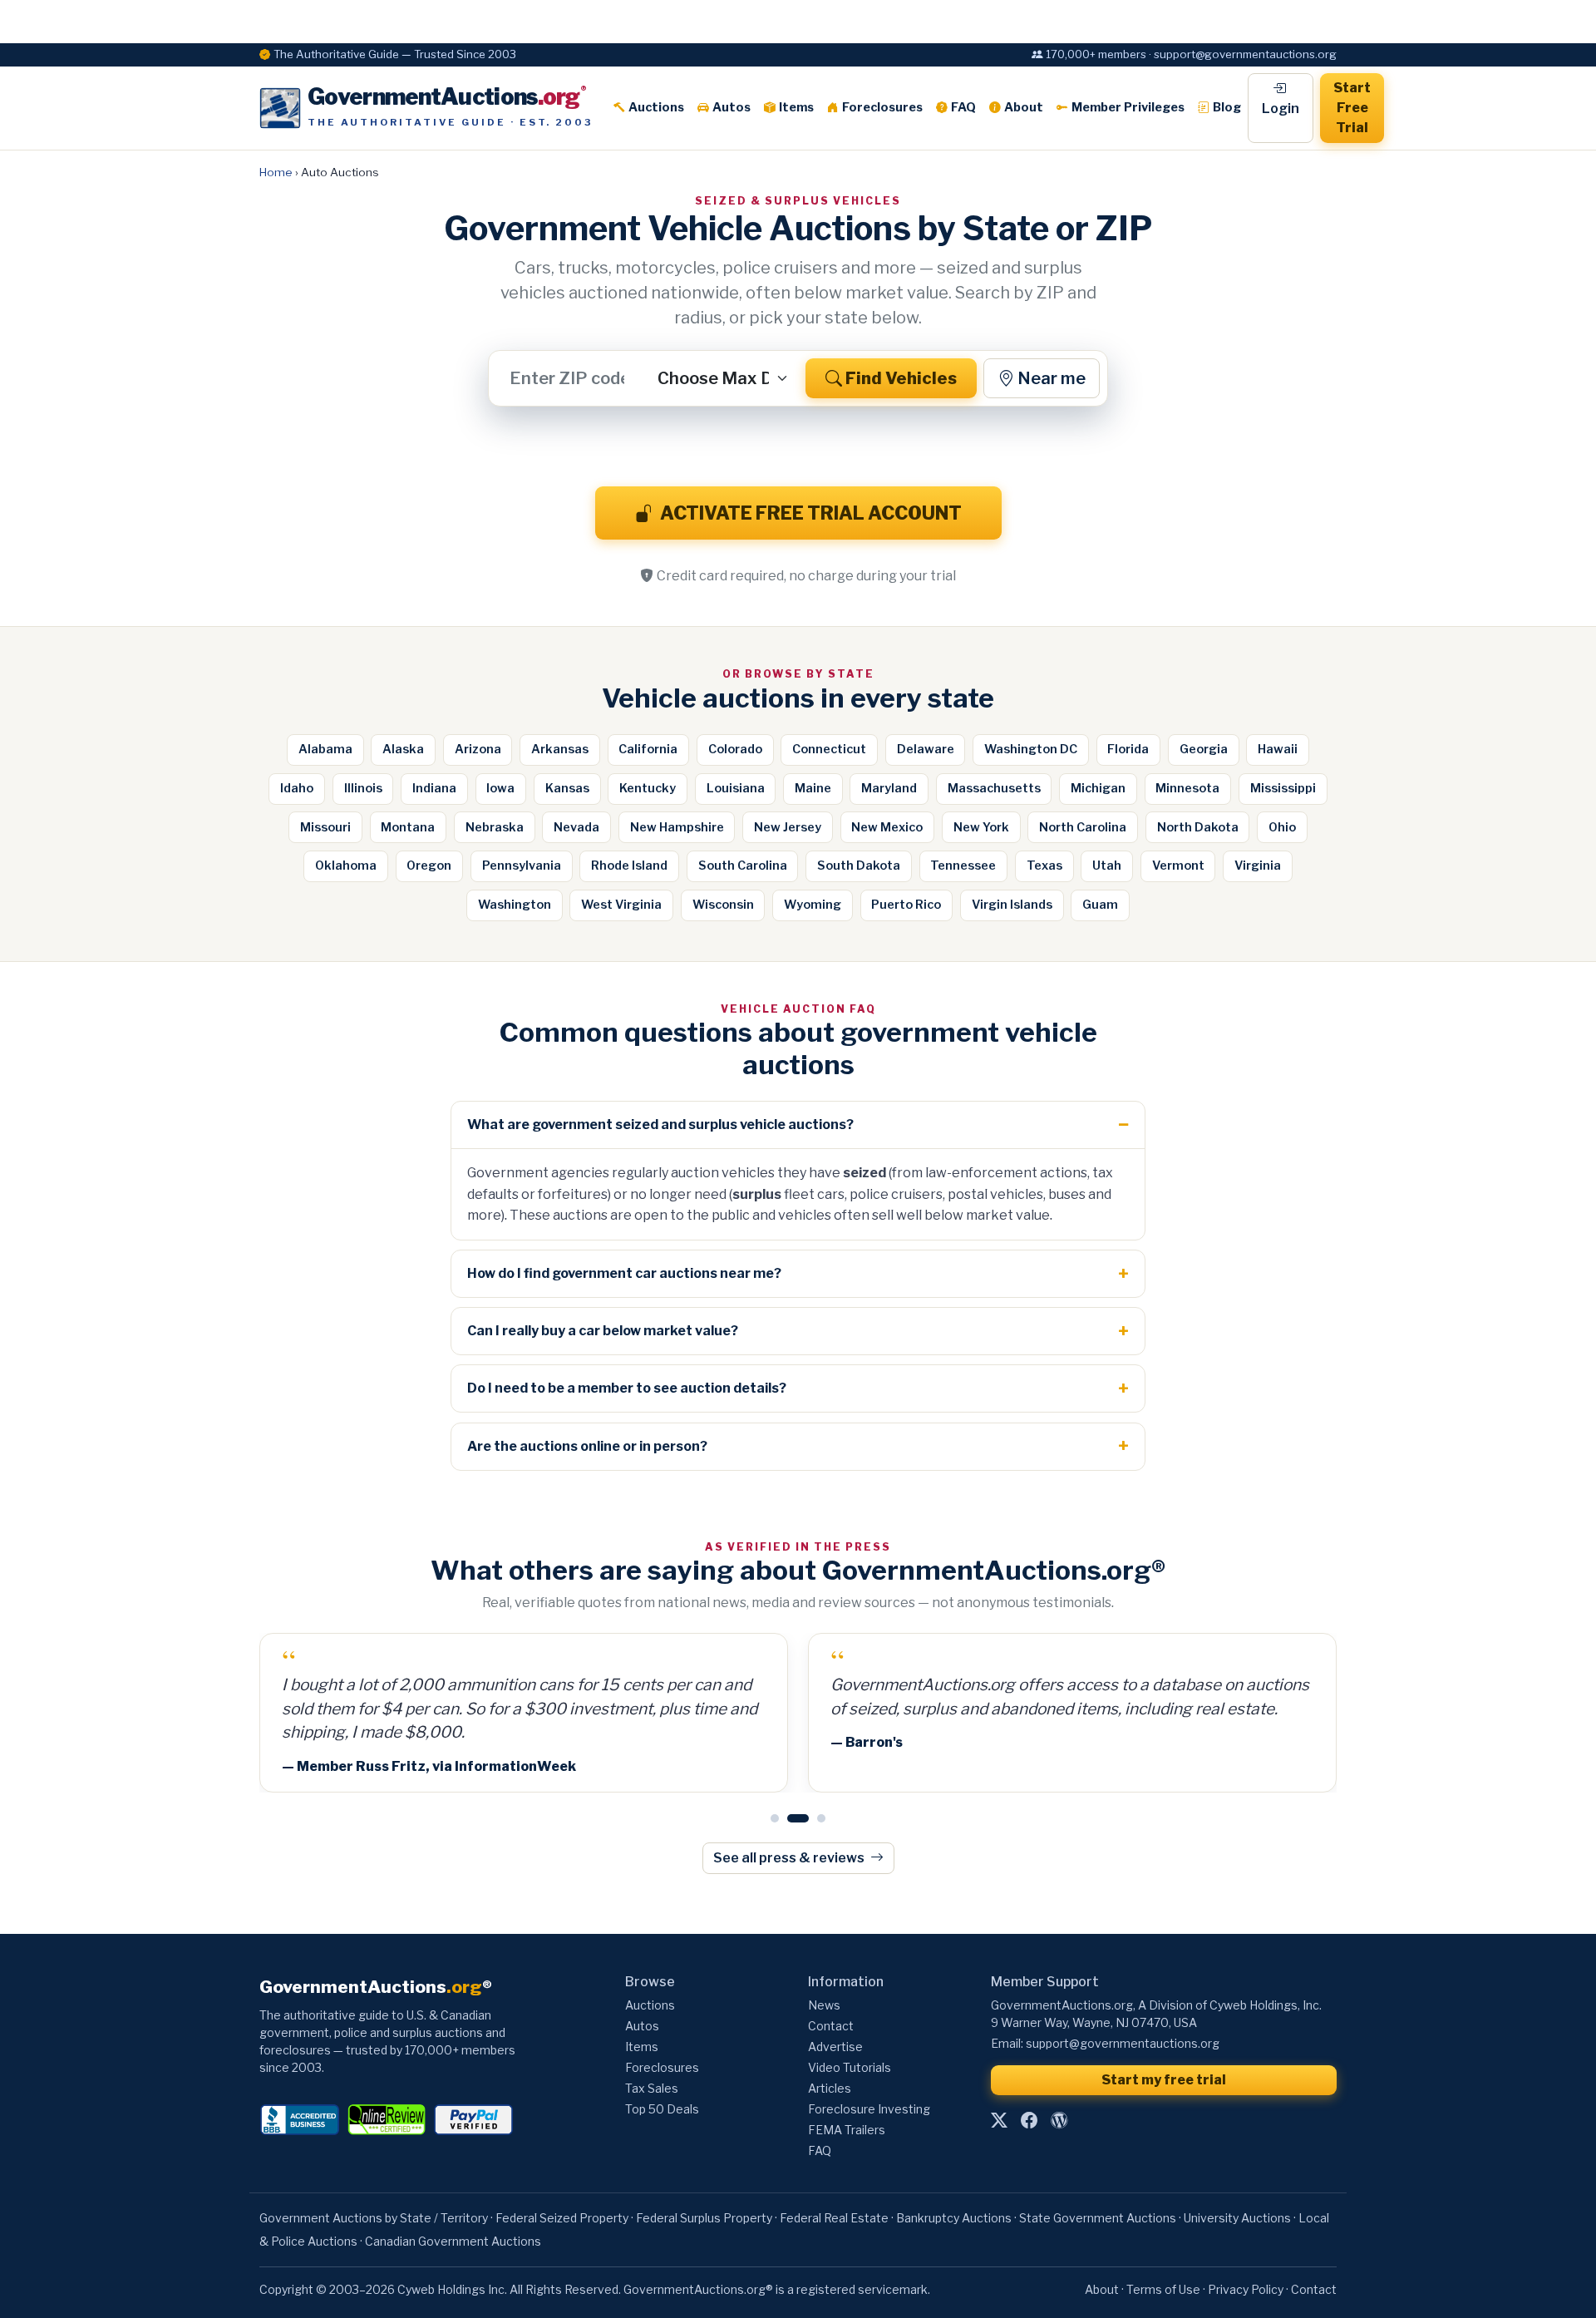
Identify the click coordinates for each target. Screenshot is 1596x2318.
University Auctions (1237, 2218)
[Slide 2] (798, 1818)
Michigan (1098, 788)
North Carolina (1083, 827)
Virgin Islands (1012, 905)
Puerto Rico (906, 905)
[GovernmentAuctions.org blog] (1059, 2121)
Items (796, 107)
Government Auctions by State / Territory (374, 2218)
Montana (408, 827)
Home (276, 172)
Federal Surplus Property (704, 2218)
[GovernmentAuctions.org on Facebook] (1029, 2121)
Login (1281, 109)
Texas (1044, 866)
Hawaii (1278, 749)
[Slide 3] (821, 1818)
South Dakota (859, 866)
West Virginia (621, 905)
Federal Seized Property (562, 2218)
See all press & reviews (790, 1858)
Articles (830, 2088)
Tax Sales (652, 2088)
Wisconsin (723, 905)
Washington (515, 905)
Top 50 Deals (662, 2109)
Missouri (325, 827)
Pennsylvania (522, 866)
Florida (1128, 749)
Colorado (735, 749)
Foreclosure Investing (869, 2109)
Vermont (1178, 866)
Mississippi (1283, 788)
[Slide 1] (775, 1818)
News (824, 2005)
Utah (1107, 866)
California (648, 749)
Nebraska (495, 827)
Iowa (500, 788)
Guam (1100, 905)
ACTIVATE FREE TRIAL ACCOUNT (811, 513)
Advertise (835, 2047)
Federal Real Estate (834, 2218)
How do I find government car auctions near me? (624, 1273)
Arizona (478, 749)
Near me (1052, 378)
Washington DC (1031, 749)
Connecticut (829, 749)
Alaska (403, 749)
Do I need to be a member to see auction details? (627, 1388)
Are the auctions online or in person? (587, 1446)
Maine (813, 788)
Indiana (434, 788)
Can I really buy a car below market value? (603, 1331)
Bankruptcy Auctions (954, 2218)
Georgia (1204, 749)
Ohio (1282, 827)
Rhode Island (629, 866)
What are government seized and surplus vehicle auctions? (660, 1124)
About (1024, 107)
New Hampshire (677, 827)
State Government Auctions (1098, 2218)
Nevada (576, 827)
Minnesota (1187, 788)
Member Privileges (1128, 107)
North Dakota (1198, 827)
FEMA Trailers (847, 2130)
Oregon (429, 866)
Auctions (656, 107)
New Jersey (788, 827)
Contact (831, 2026)
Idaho (297, 788)
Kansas (567, 788)
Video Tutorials (850, 2067)
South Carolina (743, 866)
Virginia (1258, 866)
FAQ (963, 107)
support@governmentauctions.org (1123, 2043)
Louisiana (736, 788)
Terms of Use (1163, 2289)
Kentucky (648, 788)
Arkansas (560, 749)
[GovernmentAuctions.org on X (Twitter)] (999, 2121)
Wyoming (813, 905)
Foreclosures (882, 107)
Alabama (325, 749)
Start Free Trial (1352, 108)
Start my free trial (1164, 2080)
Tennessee (963, 866)
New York (981, 827)
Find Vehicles (901, 378)
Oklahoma (346, 866)
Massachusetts (994, 788)
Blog (1227, 107)
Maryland (889, 788)
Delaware (926, 749)
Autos (731, 107)
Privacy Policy (1246, 2289)
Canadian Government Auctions (453, 2241)
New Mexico (887, 827)
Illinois (363, 788)
